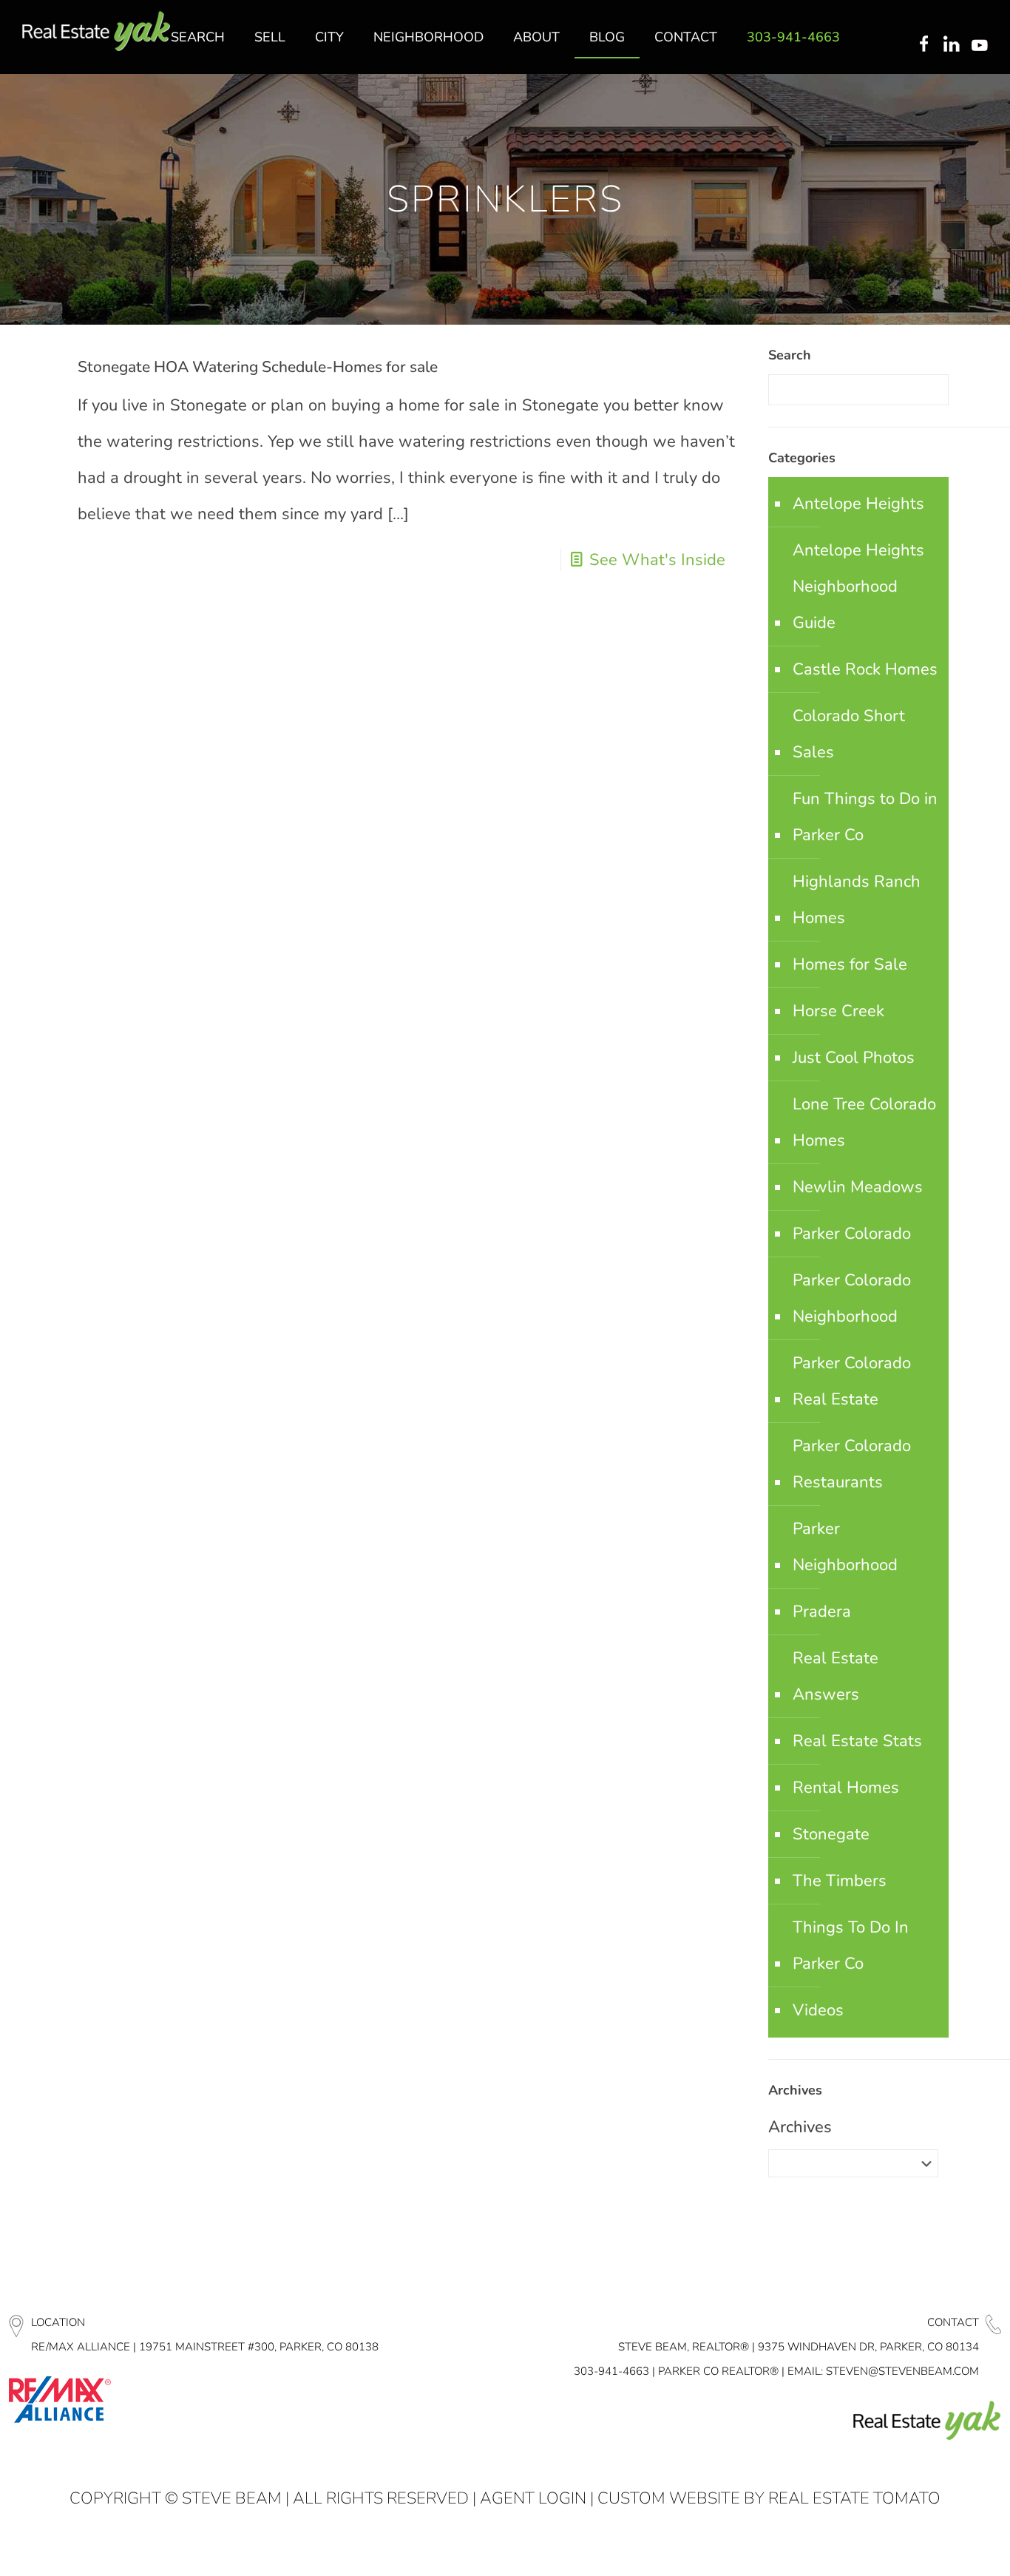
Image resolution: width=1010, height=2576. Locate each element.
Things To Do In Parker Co (851, 1945)
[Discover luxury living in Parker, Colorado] (96, 31)
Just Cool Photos (854, 1058)
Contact (953, 2322)
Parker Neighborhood (845, 1547)
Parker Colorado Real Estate (852, 1381)
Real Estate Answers (836, 1676)
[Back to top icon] (939, 2546)
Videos (818, 2010)
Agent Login (533, 2498)
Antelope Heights (858, 504)
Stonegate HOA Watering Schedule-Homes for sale (258, 367)
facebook (923, 45)
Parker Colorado (852, 1234)
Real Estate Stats (857, 1741)
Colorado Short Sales (849, 734)
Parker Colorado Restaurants (852, 1464)
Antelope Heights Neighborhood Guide (858, 586)
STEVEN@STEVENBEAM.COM (902, 2371)
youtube (983, 45)
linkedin (953, 45)
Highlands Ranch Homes (857, 900)
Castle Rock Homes (865, 669)
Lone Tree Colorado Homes (864, 1122)
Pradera (822, 1612)
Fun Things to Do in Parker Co (865, 817)
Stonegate (831, 1834)
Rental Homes (846, 1788)
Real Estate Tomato (854, 2498)
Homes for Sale (850, 964)
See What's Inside (657, 560)
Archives (800, 2127)
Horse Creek (838, 1011)
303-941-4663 (611, 2371)
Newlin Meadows (858, 1187)
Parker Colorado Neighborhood (852, 1298)
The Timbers (840, 1881)
